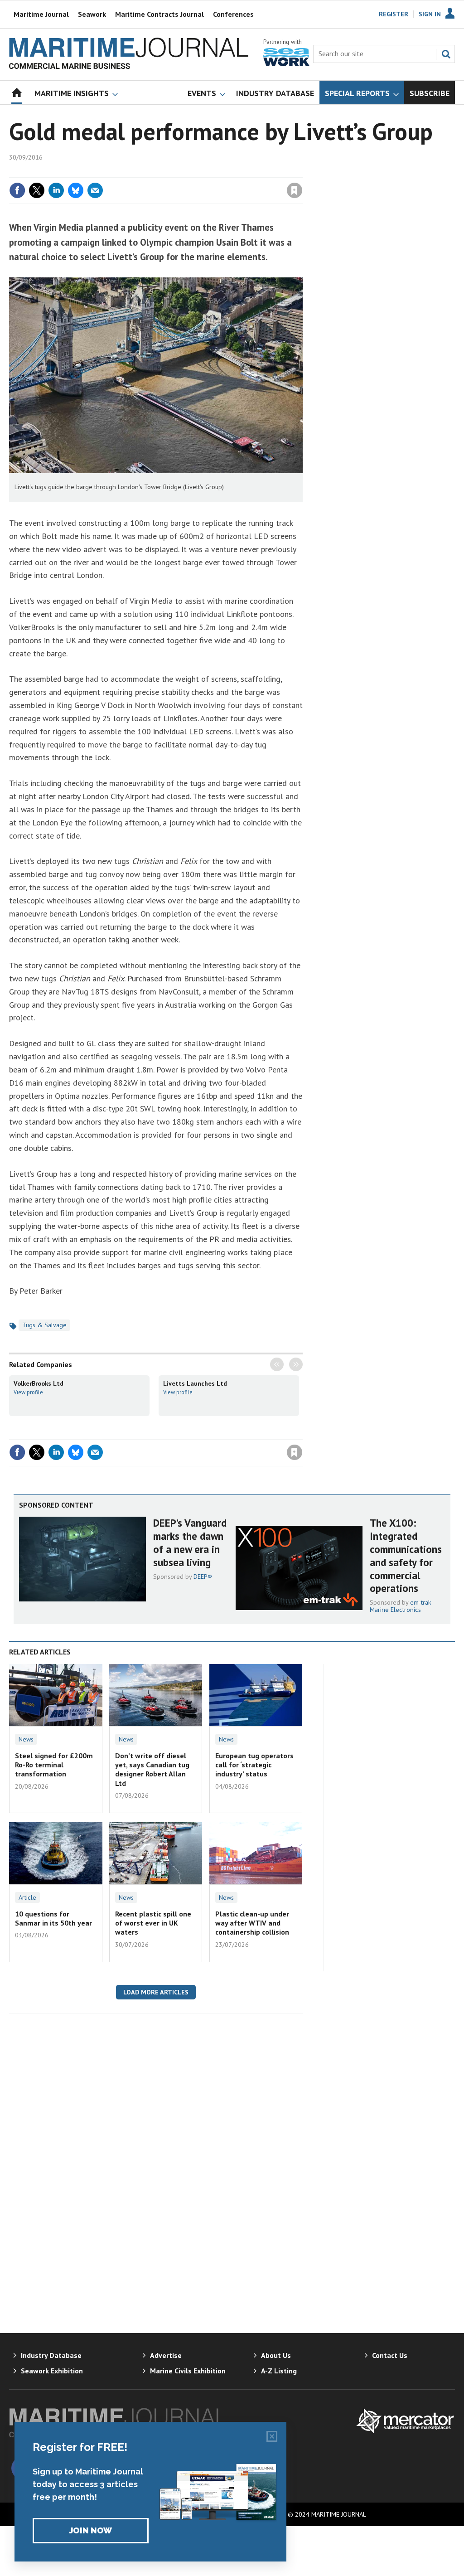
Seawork (92, 14)
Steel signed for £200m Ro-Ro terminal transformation (54, 1765)
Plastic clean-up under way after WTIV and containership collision (252, 1923)
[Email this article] (95, 190)
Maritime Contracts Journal (159, 14)
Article (27, 1897)
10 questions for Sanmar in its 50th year (53, 1918)
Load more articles (156, 1992)
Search (446, 54)
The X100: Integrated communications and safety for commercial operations (406, 1555)
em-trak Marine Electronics (401, 1606)
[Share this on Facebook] (17, 190)
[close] (302, 172)
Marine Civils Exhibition (188, 2371)
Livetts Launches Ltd (195, 1383)
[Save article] (295, 190)
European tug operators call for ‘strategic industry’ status (254, 1765)
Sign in (188, 172)
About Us (276, 2355)
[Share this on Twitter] (37, 190)
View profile (28, 1392)
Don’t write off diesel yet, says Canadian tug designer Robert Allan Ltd (152, 1769)
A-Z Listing (279, 2371)
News (26, 1739)
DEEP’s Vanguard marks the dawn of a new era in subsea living (190, 1542)
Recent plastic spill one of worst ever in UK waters (153, 1923)
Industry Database (51, 2355)
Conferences (233, 14)
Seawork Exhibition (52, 2371)
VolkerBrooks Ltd (39, 1383)
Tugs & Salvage (44, 1325)
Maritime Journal (41, 14)
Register (394, 14)
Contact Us (390, 2355)
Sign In (430, 14)
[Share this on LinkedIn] (56, 190)
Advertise (166, 2355)
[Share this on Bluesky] (76, 190)
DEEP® (203, 1577)
